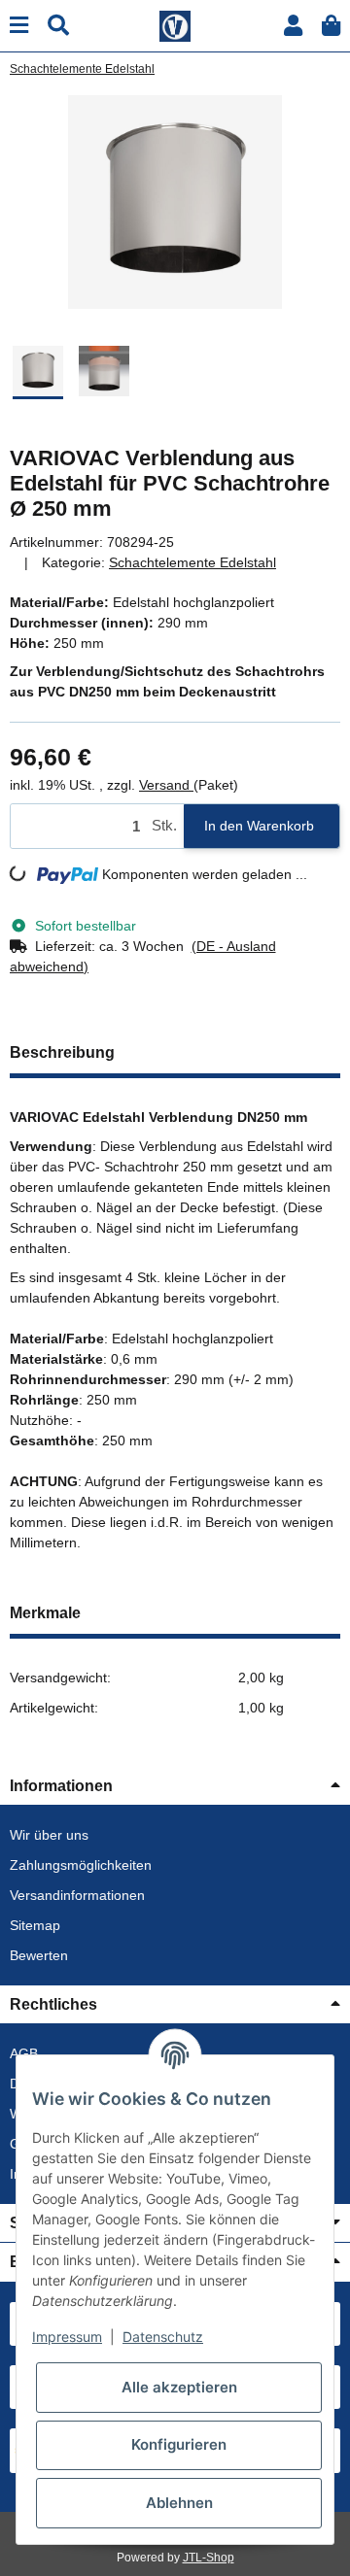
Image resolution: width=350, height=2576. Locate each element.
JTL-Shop (209, 2558)
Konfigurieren (179, 2444)
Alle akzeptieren (179, 2387)
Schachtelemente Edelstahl (192, 562)
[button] (293, 26)
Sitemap (35, 1925)
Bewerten (39, 1955)
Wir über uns (49, 1835)
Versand (166, 785)
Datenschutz (163, 2337)
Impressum (67, 2337)
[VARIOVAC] (175, 24)
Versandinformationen (77, 1895)
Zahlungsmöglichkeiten (81, 1865)
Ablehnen (179, 2503)
